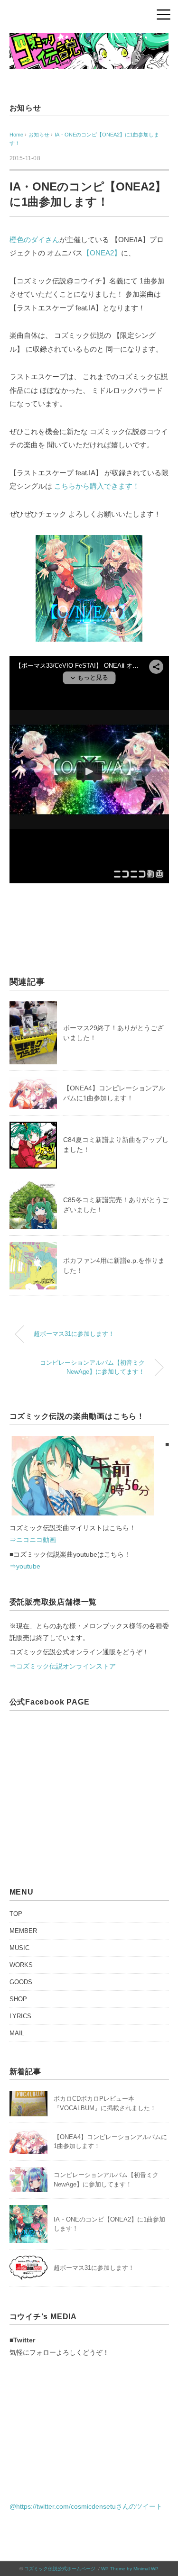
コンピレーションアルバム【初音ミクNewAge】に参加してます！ (92, 1367)
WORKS (21, 1965)
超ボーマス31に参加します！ (74, 1334)
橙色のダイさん (34, 240)
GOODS (21, 1982)
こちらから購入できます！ (97, 486)
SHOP (18, 1999)
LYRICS (20, 2016)
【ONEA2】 (102, 253)
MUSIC (19, 1948)
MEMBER (23, 1931)
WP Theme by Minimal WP (130, 2569)
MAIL (17, 2033)
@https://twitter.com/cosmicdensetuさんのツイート (86, 2506)
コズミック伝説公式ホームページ (60, 2569)
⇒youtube (25, 1566)
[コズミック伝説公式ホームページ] (89, 39)
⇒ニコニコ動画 (33, 1540)
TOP (16, 1914)
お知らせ (25, 108)
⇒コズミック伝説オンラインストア (63, 1666)
